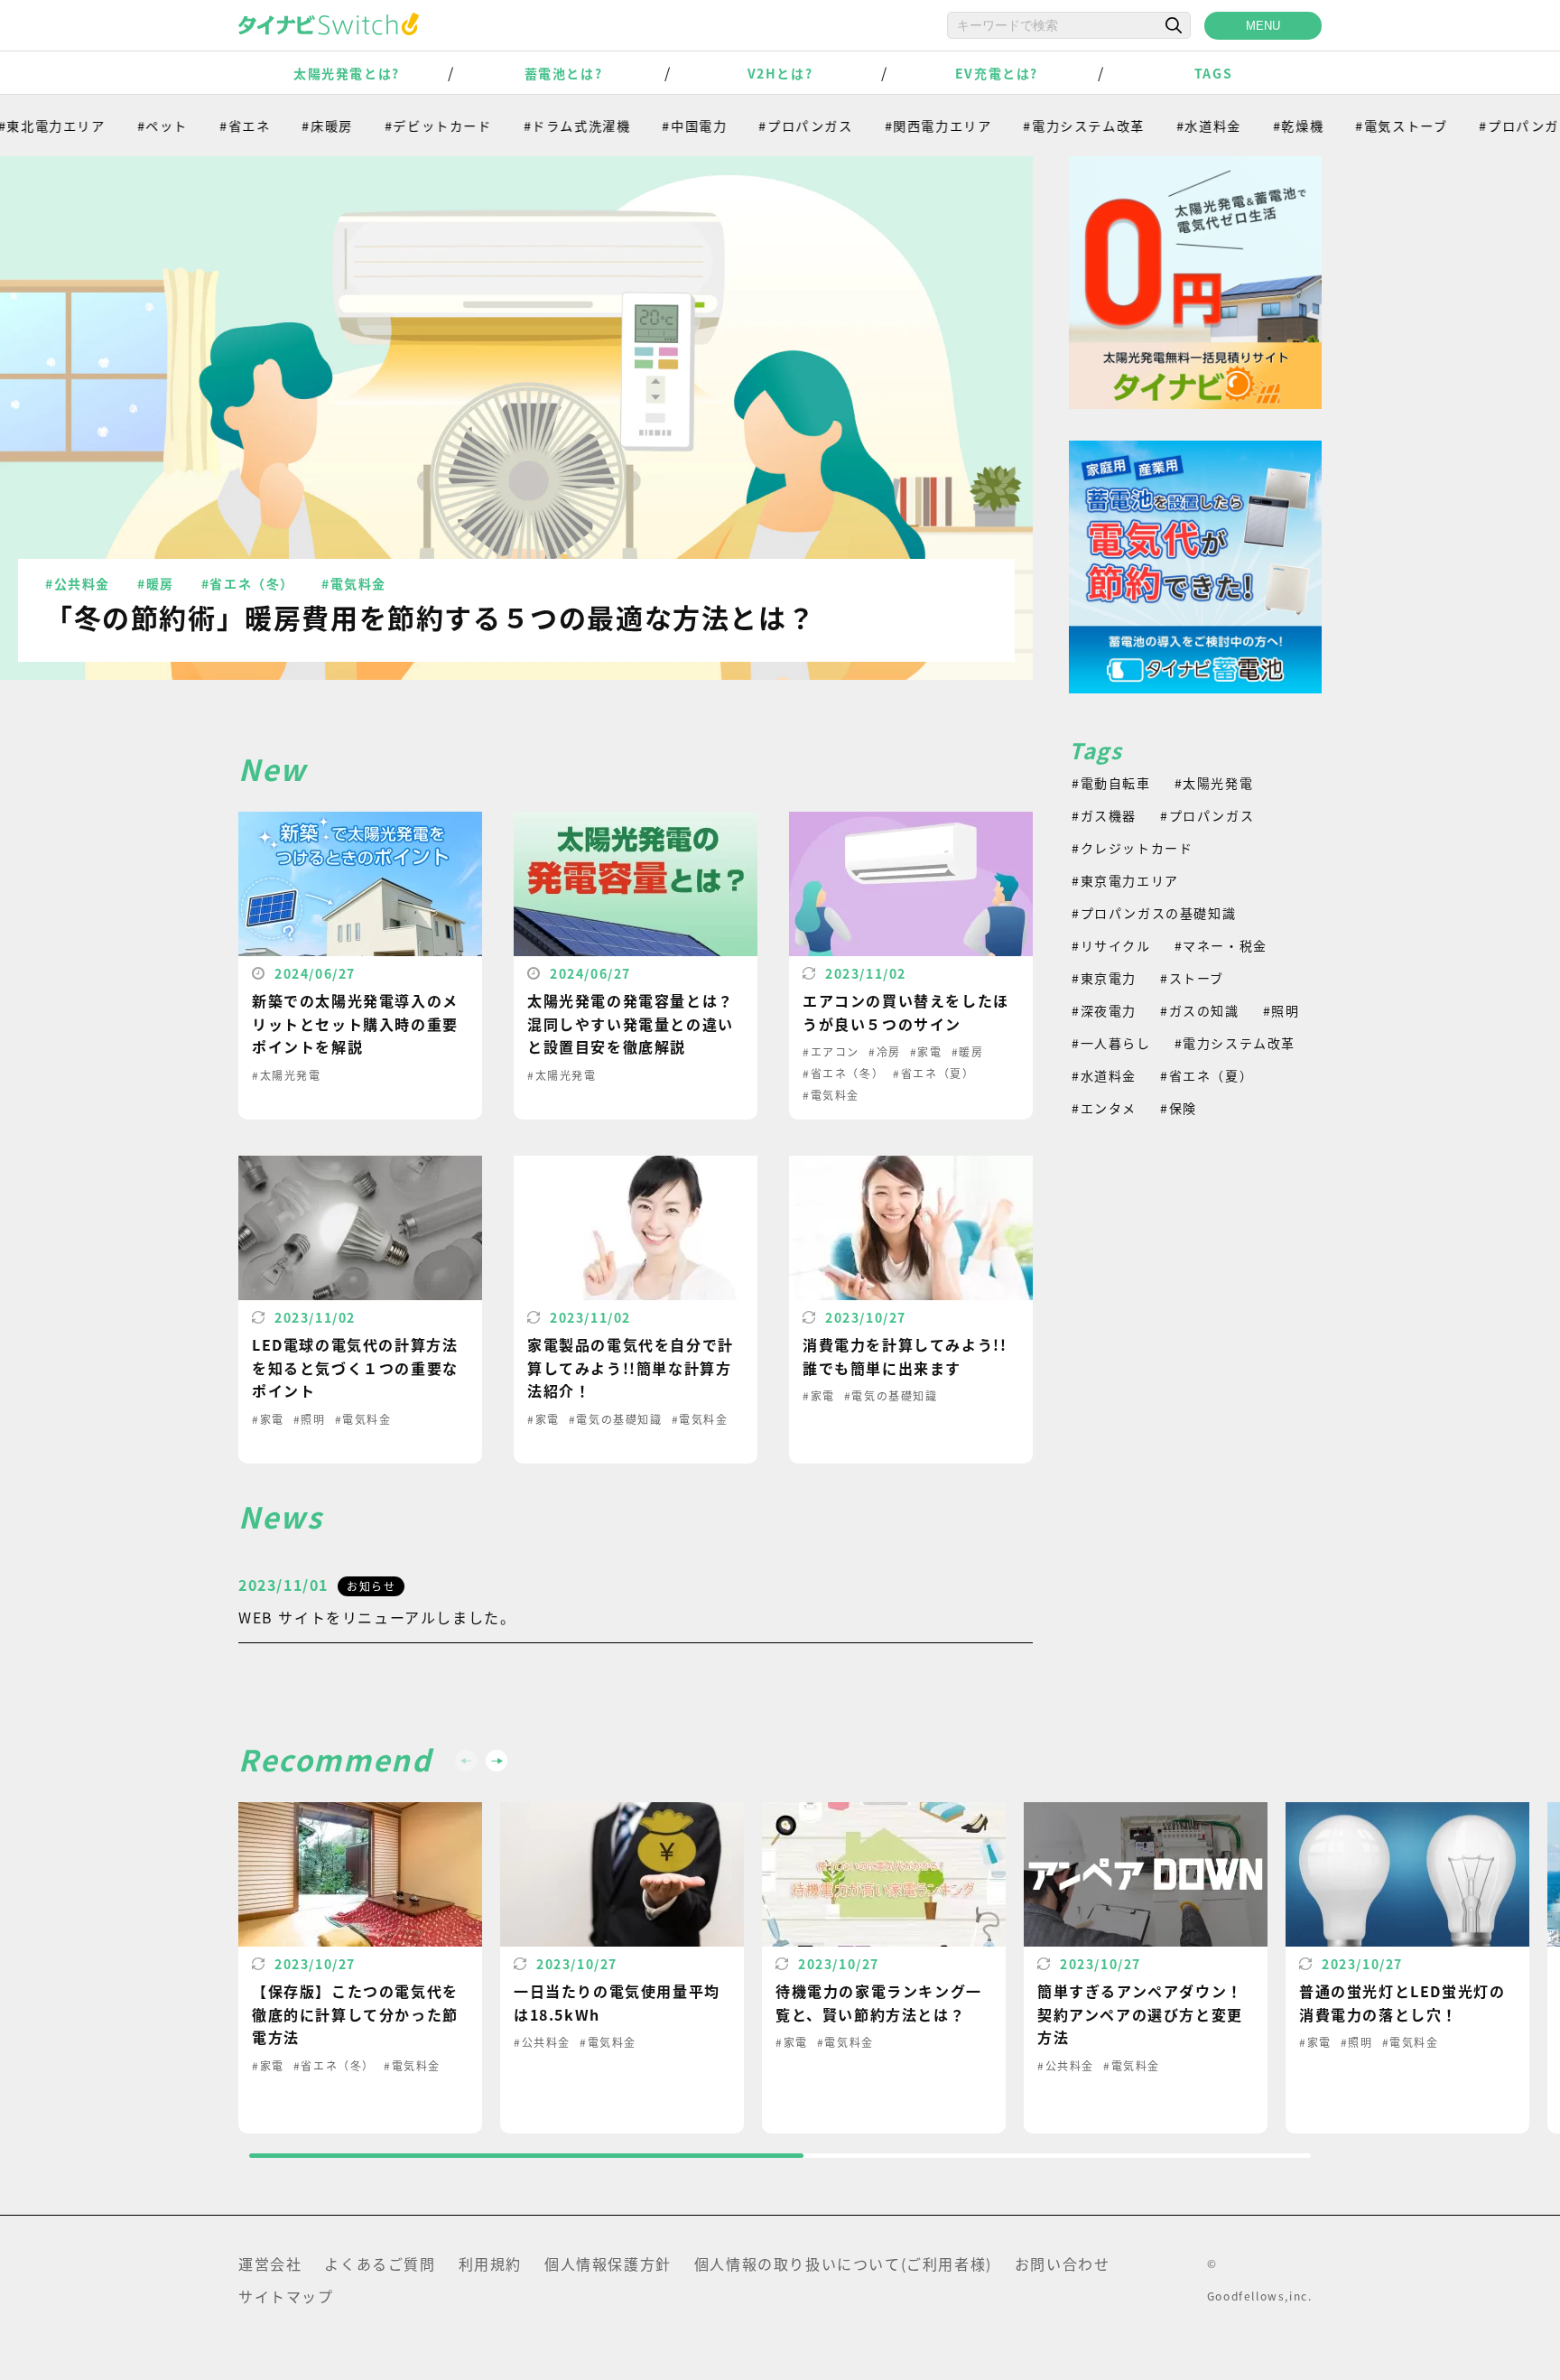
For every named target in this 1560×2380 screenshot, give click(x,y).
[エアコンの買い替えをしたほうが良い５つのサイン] (911, 966)
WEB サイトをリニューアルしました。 (377, 1617)
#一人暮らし (1111, 1043)
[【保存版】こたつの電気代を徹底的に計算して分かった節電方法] (360, 1968)
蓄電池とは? (564, 73)
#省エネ (199, 126)
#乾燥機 (1252, 126)
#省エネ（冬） (248, 583)
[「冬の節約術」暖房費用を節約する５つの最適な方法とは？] (516, 418)
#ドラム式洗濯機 (531, 126)
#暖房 (156, 583)
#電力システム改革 (1037, 126)
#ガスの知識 (1200, 1010)
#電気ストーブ (1355, 126)
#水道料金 (1163, 126)
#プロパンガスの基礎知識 (1154, 913)
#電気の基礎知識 (616, 1419)
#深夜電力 (1104, 1010)
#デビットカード (392, 126)
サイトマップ (286, 2296)
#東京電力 (1104, 978)
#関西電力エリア (892, 126)
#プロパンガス (759, 126)
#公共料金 (78, 583)
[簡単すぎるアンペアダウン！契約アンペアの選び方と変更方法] (1146, 1968)
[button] (497, 1761)
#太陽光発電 (287, 1075)
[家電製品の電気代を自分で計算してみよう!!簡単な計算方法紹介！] (636, 1310)
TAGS (1213, 73)
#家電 (926, 1051)
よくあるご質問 (380, 2264)
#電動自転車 (1111, 783)
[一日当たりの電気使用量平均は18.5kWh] (622, 1968)
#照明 (310, 1419)
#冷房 (885, 1051)
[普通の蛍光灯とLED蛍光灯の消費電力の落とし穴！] (1407, 1968)
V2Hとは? (780, 73)
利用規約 (490, 2264)
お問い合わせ (1063, 2264)
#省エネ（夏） (933, 1073)
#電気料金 (354, 583)
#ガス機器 (1104, 815)
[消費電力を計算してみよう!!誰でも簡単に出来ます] (911, 1310)
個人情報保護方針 (608, 2264)
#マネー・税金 (1221, 945)
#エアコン (831, 1051)
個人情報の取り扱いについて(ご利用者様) (843, 2264)
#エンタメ (1104, 1108)
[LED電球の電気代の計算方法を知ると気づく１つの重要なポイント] (360, 1310)
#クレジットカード (1132, 848)
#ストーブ (1192, 978)
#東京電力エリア (1125, 880)
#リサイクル (1111, 945)
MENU (1263, 26)
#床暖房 (281, 126)
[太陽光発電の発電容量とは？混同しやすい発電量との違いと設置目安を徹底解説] (636, 966)
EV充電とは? (997, 73)
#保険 (1179, 1108)
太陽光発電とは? (347, 73)
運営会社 (270, 2264)
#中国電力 (648, 126)
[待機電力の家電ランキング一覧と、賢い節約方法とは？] (884, 1968)
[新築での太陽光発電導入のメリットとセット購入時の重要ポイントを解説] (360, 966)
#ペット (116, 126)
